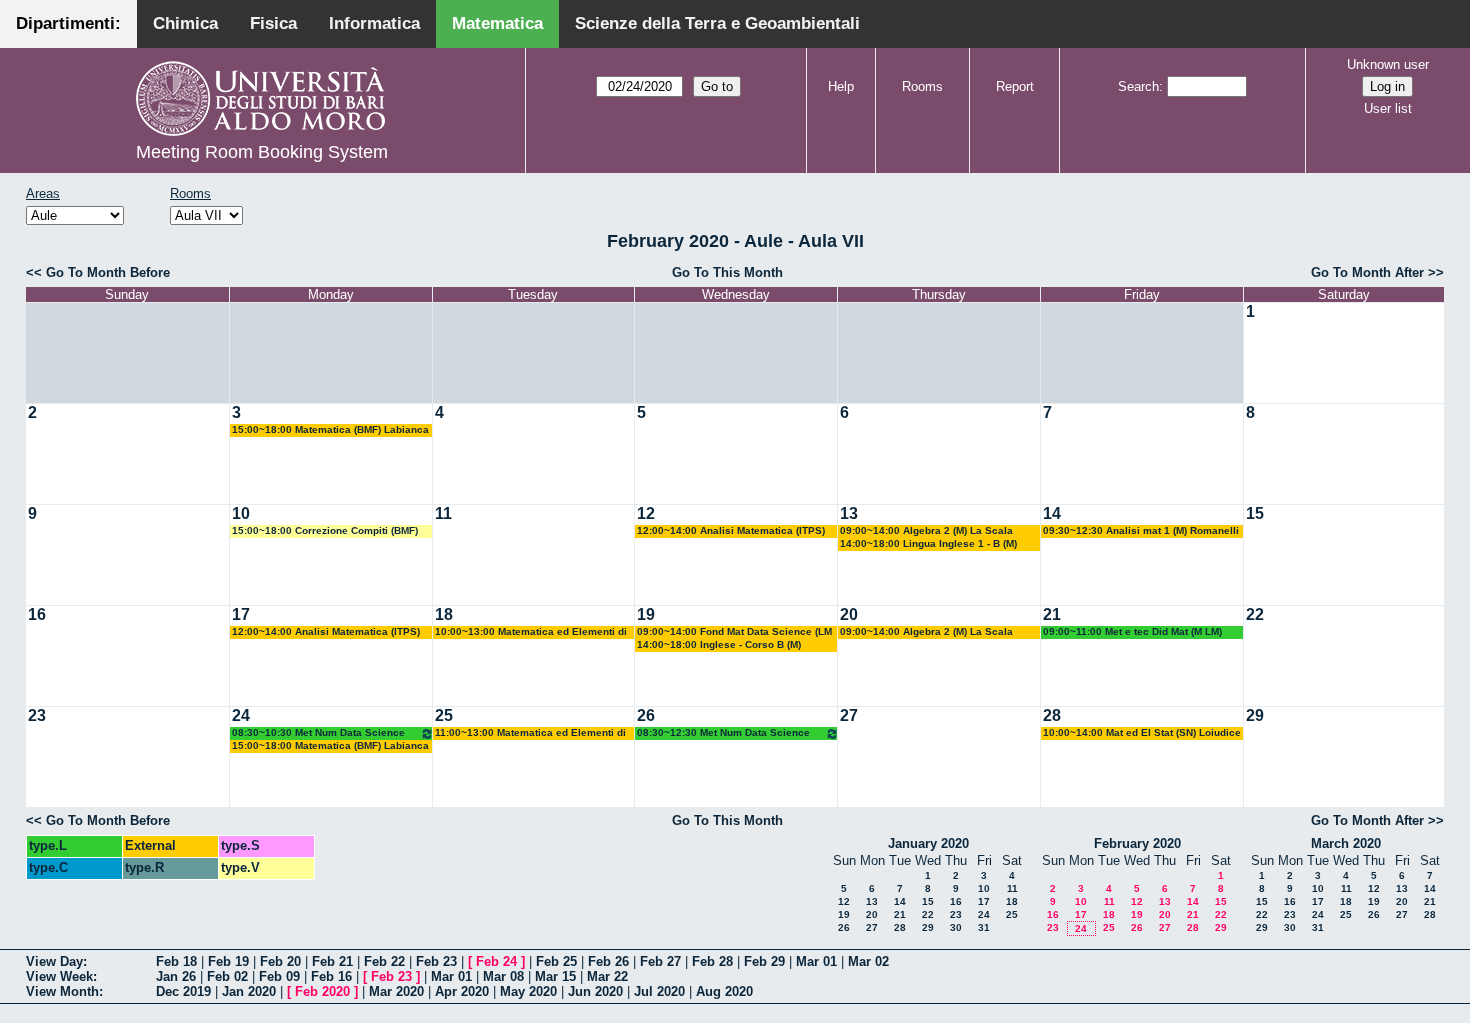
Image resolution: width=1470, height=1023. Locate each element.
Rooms (922, 86)
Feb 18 (176, 961)
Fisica (273, 23)
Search (1138, 86)
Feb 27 (660, 961)
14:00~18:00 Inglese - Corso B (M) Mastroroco (719, 645)
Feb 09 (279, 976)
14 (1052, 513)
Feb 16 (331, 976)
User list (1388, 108)
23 (37, 715)
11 (443, 513)
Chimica (185, 23)
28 (1052, 715)
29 (1255, 715)
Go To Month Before (108, 272)
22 (1255, 614)
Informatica (374, 23)
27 (849, 715)
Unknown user (1388, 64)
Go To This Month (727, 272)
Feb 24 (496, 961)
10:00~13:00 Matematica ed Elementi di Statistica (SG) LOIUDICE (531, 632)
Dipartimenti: (68, 23)
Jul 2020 (659, 991)
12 (646, 513)
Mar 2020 (396, 991)
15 (1255, 513)
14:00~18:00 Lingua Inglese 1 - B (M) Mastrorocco (928, 544)
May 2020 (528, 991)
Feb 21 (332, 961)
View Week (59, 976)
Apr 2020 (462, 991)
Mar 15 (555, 976)
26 (646, 715)
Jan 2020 (249, 991)
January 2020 (928, 843)
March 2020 (1346, 843)
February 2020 (1137, 843)
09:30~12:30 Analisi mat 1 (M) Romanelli (1141, 530)
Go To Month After (1367, 272)
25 (444, 715)
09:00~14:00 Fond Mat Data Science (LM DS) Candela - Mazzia (734, 632)
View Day (54, 961)
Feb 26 (608, 961)
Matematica (497, 23)
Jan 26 (176, 976)
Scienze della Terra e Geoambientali (717, 23)
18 (444, 614)
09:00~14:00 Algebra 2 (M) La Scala (926, 530)
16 (37, 614)
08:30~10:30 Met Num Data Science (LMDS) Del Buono (318, 733)
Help (841, 86)
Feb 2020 (322, 991)
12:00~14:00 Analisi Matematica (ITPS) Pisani (731, 531)
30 (956, 927)
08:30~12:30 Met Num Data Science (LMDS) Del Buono (723, 733)
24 (241, 715)
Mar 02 (868, 961)
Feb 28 (712, 961)
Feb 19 (228, 961)
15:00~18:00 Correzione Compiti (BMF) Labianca (325, 531)
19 (646, 614)
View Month (62, 991)
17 (241, 614)
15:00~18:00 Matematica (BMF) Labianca (330, 429)
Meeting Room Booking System (262, 152)
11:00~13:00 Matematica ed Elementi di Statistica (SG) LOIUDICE (530, 733)
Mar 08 (503, 976)
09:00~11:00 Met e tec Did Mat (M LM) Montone (1132, 632)
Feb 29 (764, 961)
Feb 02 (227, 976)
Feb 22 (384, 961)
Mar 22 (607, 976)
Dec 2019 (183, 991)
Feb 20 (280, 961)
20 (849, 614)
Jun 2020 (595, 991)
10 (241, 513)
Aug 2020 (724, 991)
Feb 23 (436, 961)
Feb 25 (556, 961)
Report (1015, 86)
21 (1052, 614)
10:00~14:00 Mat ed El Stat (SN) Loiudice (1142, 732)
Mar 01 (816, 961)
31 (984, 927)
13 (849, 513)
